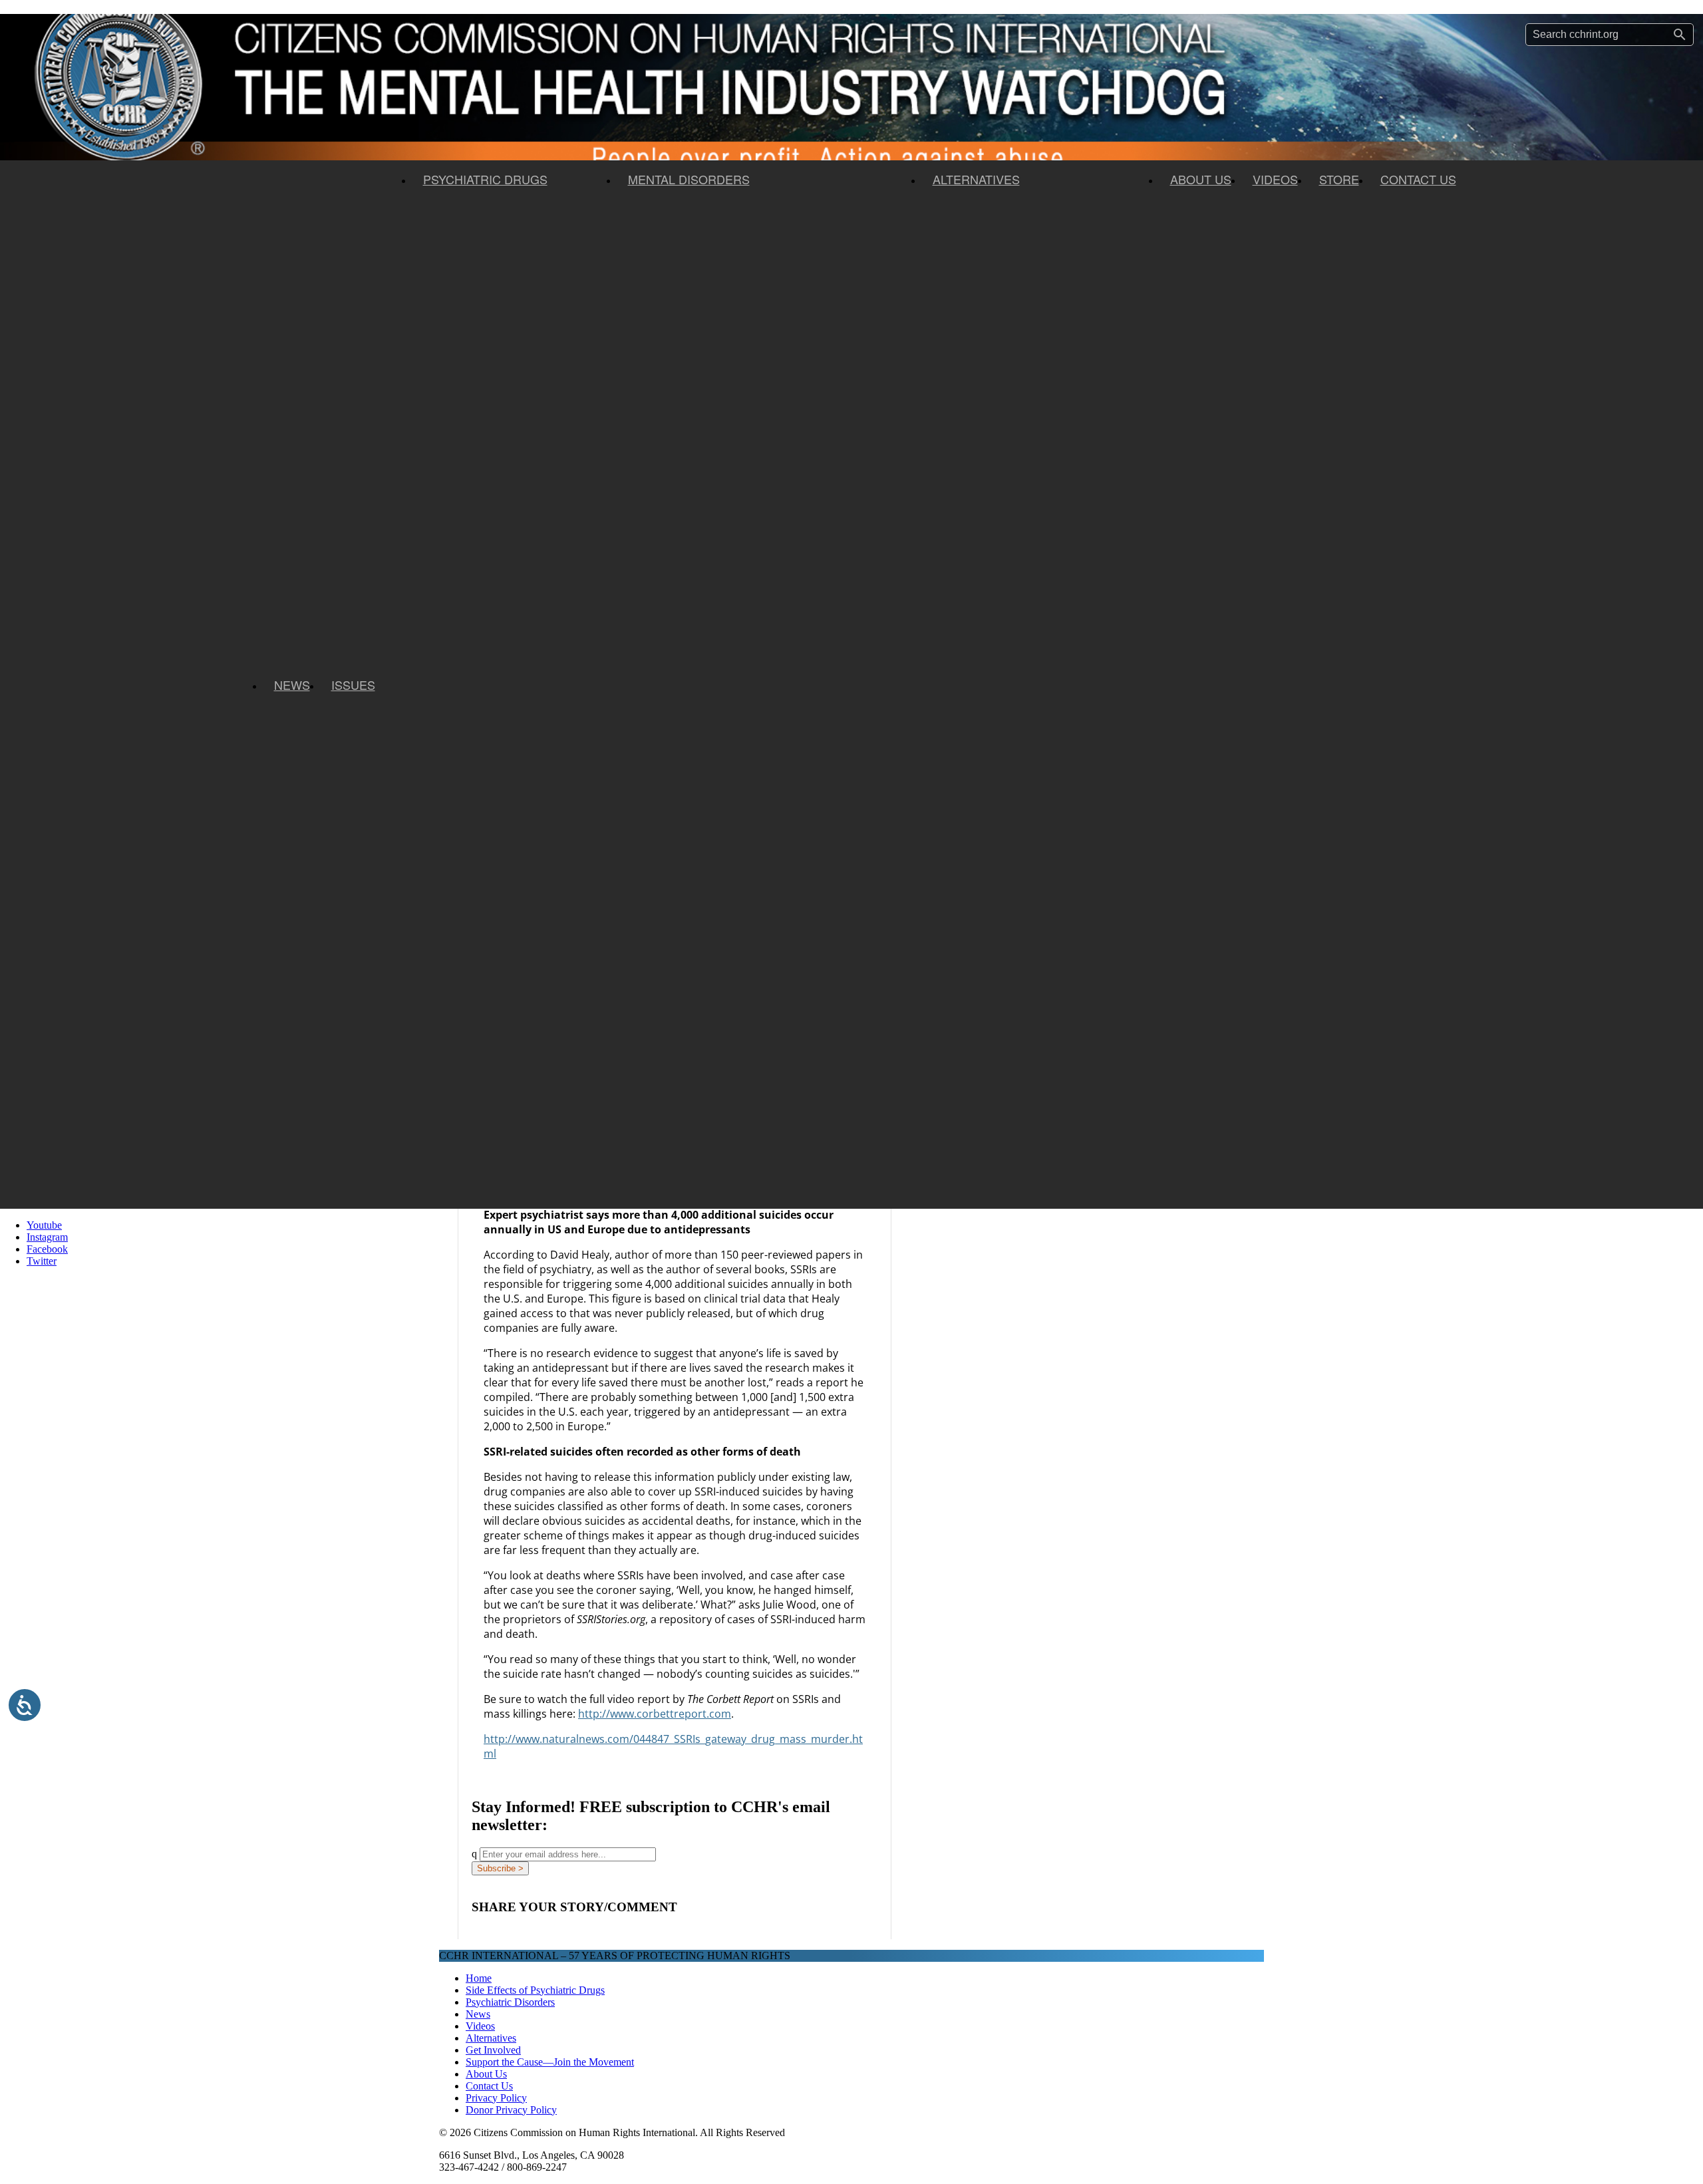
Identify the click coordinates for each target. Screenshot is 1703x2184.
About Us (1201, 179)
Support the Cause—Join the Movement (550, 2062)
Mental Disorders (689, 179)
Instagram (47, 1237)
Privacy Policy (496, 2098)
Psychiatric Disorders (510, 2002)
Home (479, 1978)
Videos (1275, 179)
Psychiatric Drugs (485, 179)
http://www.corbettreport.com (655, 1714)
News (292, 685)
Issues (353, 685)
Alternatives (976, 179)
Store (1339, 179)
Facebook (47, 1249)
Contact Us (1418, 179)
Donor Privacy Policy (511, 2110)
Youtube (44, 1225)
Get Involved (493, 2050)
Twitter (42, 1261)
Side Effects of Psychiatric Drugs (535, 1990)
